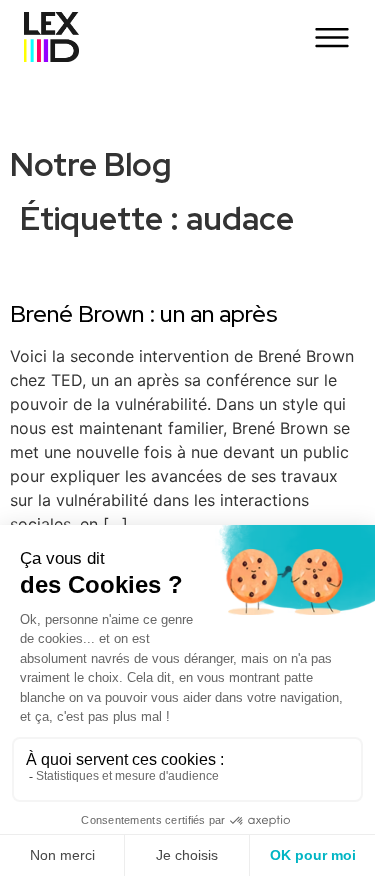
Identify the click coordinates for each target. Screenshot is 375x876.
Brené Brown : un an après (144, 313)
